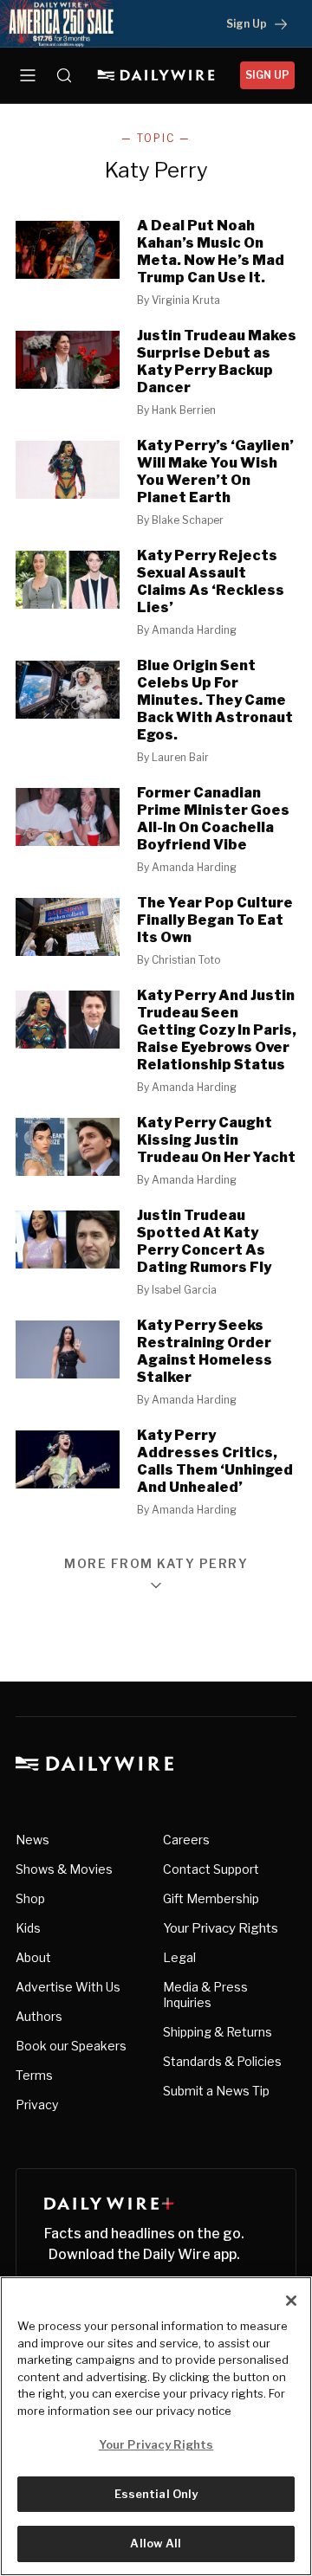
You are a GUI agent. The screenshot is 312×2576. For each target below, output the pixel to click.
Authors (39, 2016)
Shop (30, 1898)
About (33, 1957)
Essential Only (156, 2494)
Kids (28, 1928)
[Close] (291, 2301)
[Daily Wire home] (156, 75)
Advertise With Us (68, 1987)
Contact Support (211, 1869)
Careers (186, 1840)
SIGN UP (267, 75)
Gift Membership (211, 1898)
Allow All (156, 2543)
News (32, 1840)
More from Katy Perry (156, 1564)
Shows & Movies (64, 1869)
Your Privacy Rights (221, 1928)
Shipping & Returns (218, 2032)
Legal (179, 1957)
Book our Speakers (71, 2046)
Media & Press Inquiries (205, 1995)
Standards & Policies (222, 2061)
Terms (34, 2075)
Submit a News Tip (216, 2091)
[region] (156, 2426)
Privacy (37, 2105)
